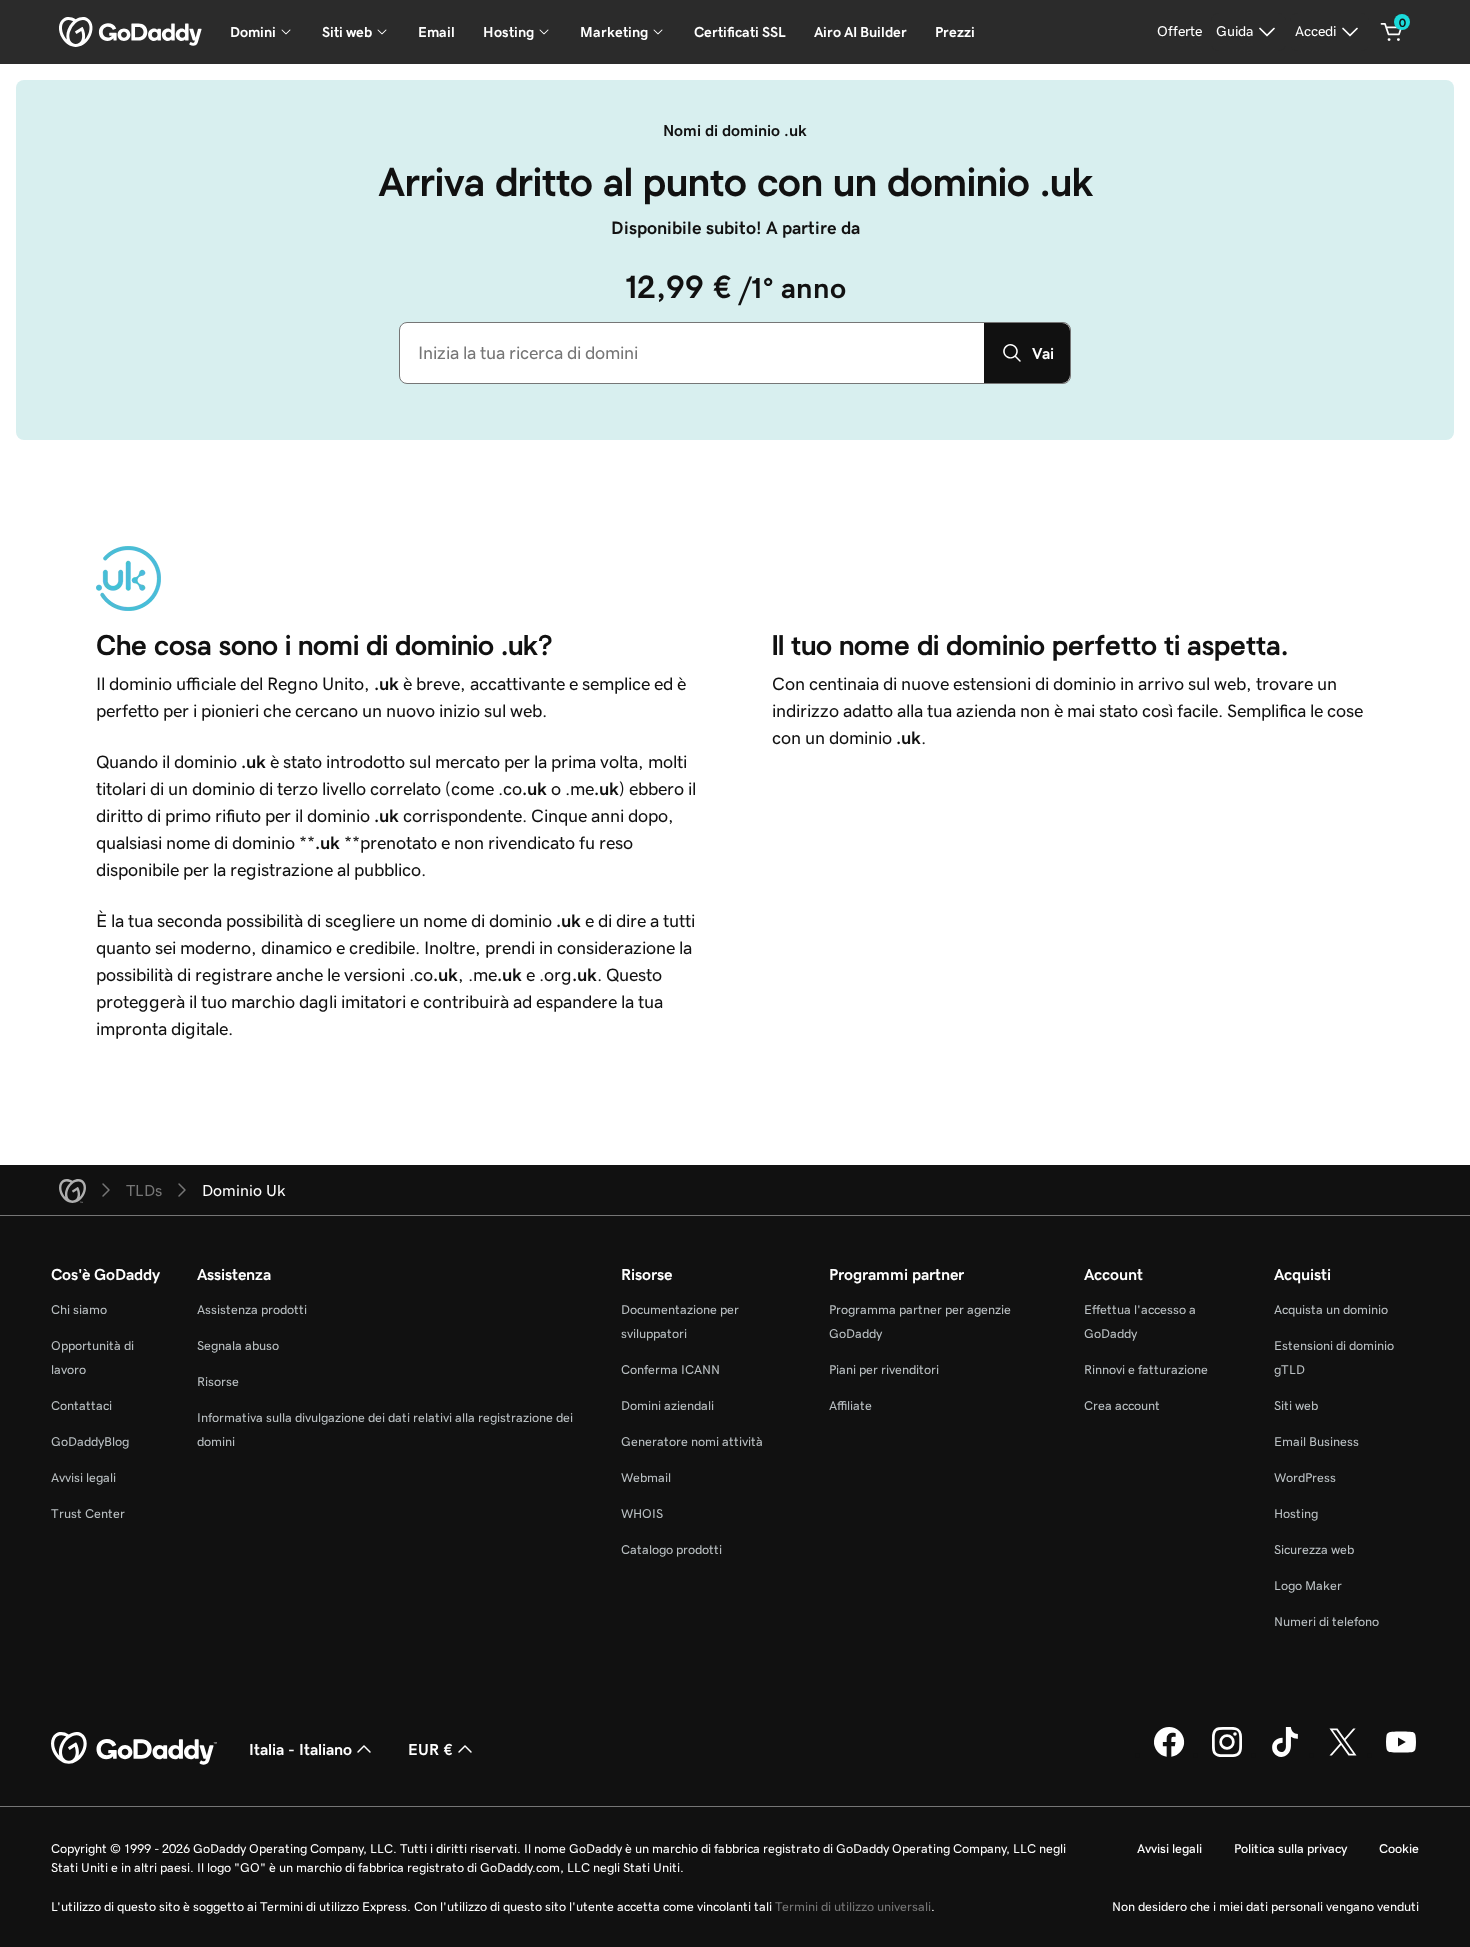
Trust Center (88, 1513)
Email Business (1316, 1441)
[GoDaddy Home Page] (134, 1749)
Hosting (1296, 1513)
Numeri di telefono (1326, 1621)
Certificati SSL (740, 32)
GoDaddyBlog (90, 1441)
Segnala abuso (238, 1345)
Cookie (1399, 1848)
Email (436, 32)
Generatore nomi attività (692, 1441)
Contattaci (81, 1405)
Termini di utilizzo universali (853, 1906)
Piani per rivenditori (884, 1369)
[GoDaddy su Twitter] (1343, 1754)
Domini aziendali (667, 1405)
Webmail (646, 1477)
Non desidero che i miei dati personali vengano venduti (1265, 1906)
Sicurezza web (1314, 1549)
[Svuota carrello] (1392, 32)
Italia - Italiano (300, 1749)
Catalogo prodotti (671, 1549)
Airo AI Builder (860, 32)
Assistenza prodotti (252, 1309)
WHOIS (642, 1513)
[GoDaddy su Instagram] (1227, 1754)
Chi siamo (79, 1309)
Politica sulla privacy (1290, 1848)
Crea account (1122, 1405)
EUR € (430, 1749)
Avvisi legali (83, 1477)
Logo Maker (1308, 1585)
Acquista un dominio (1331, 1309)
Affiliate (850, 1405)
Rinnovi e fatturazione (1146, 1369)
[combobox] (692, 353)
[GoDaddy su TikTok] (1285, 1754)
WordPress (1305, 1477)
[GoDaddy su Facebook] (1169, 1754)
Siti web (1296, 1405)
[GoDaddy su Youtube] (1401, 1754)
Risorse (218, 1381)
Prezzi (955, 32)
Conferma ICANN (670, 1369)
